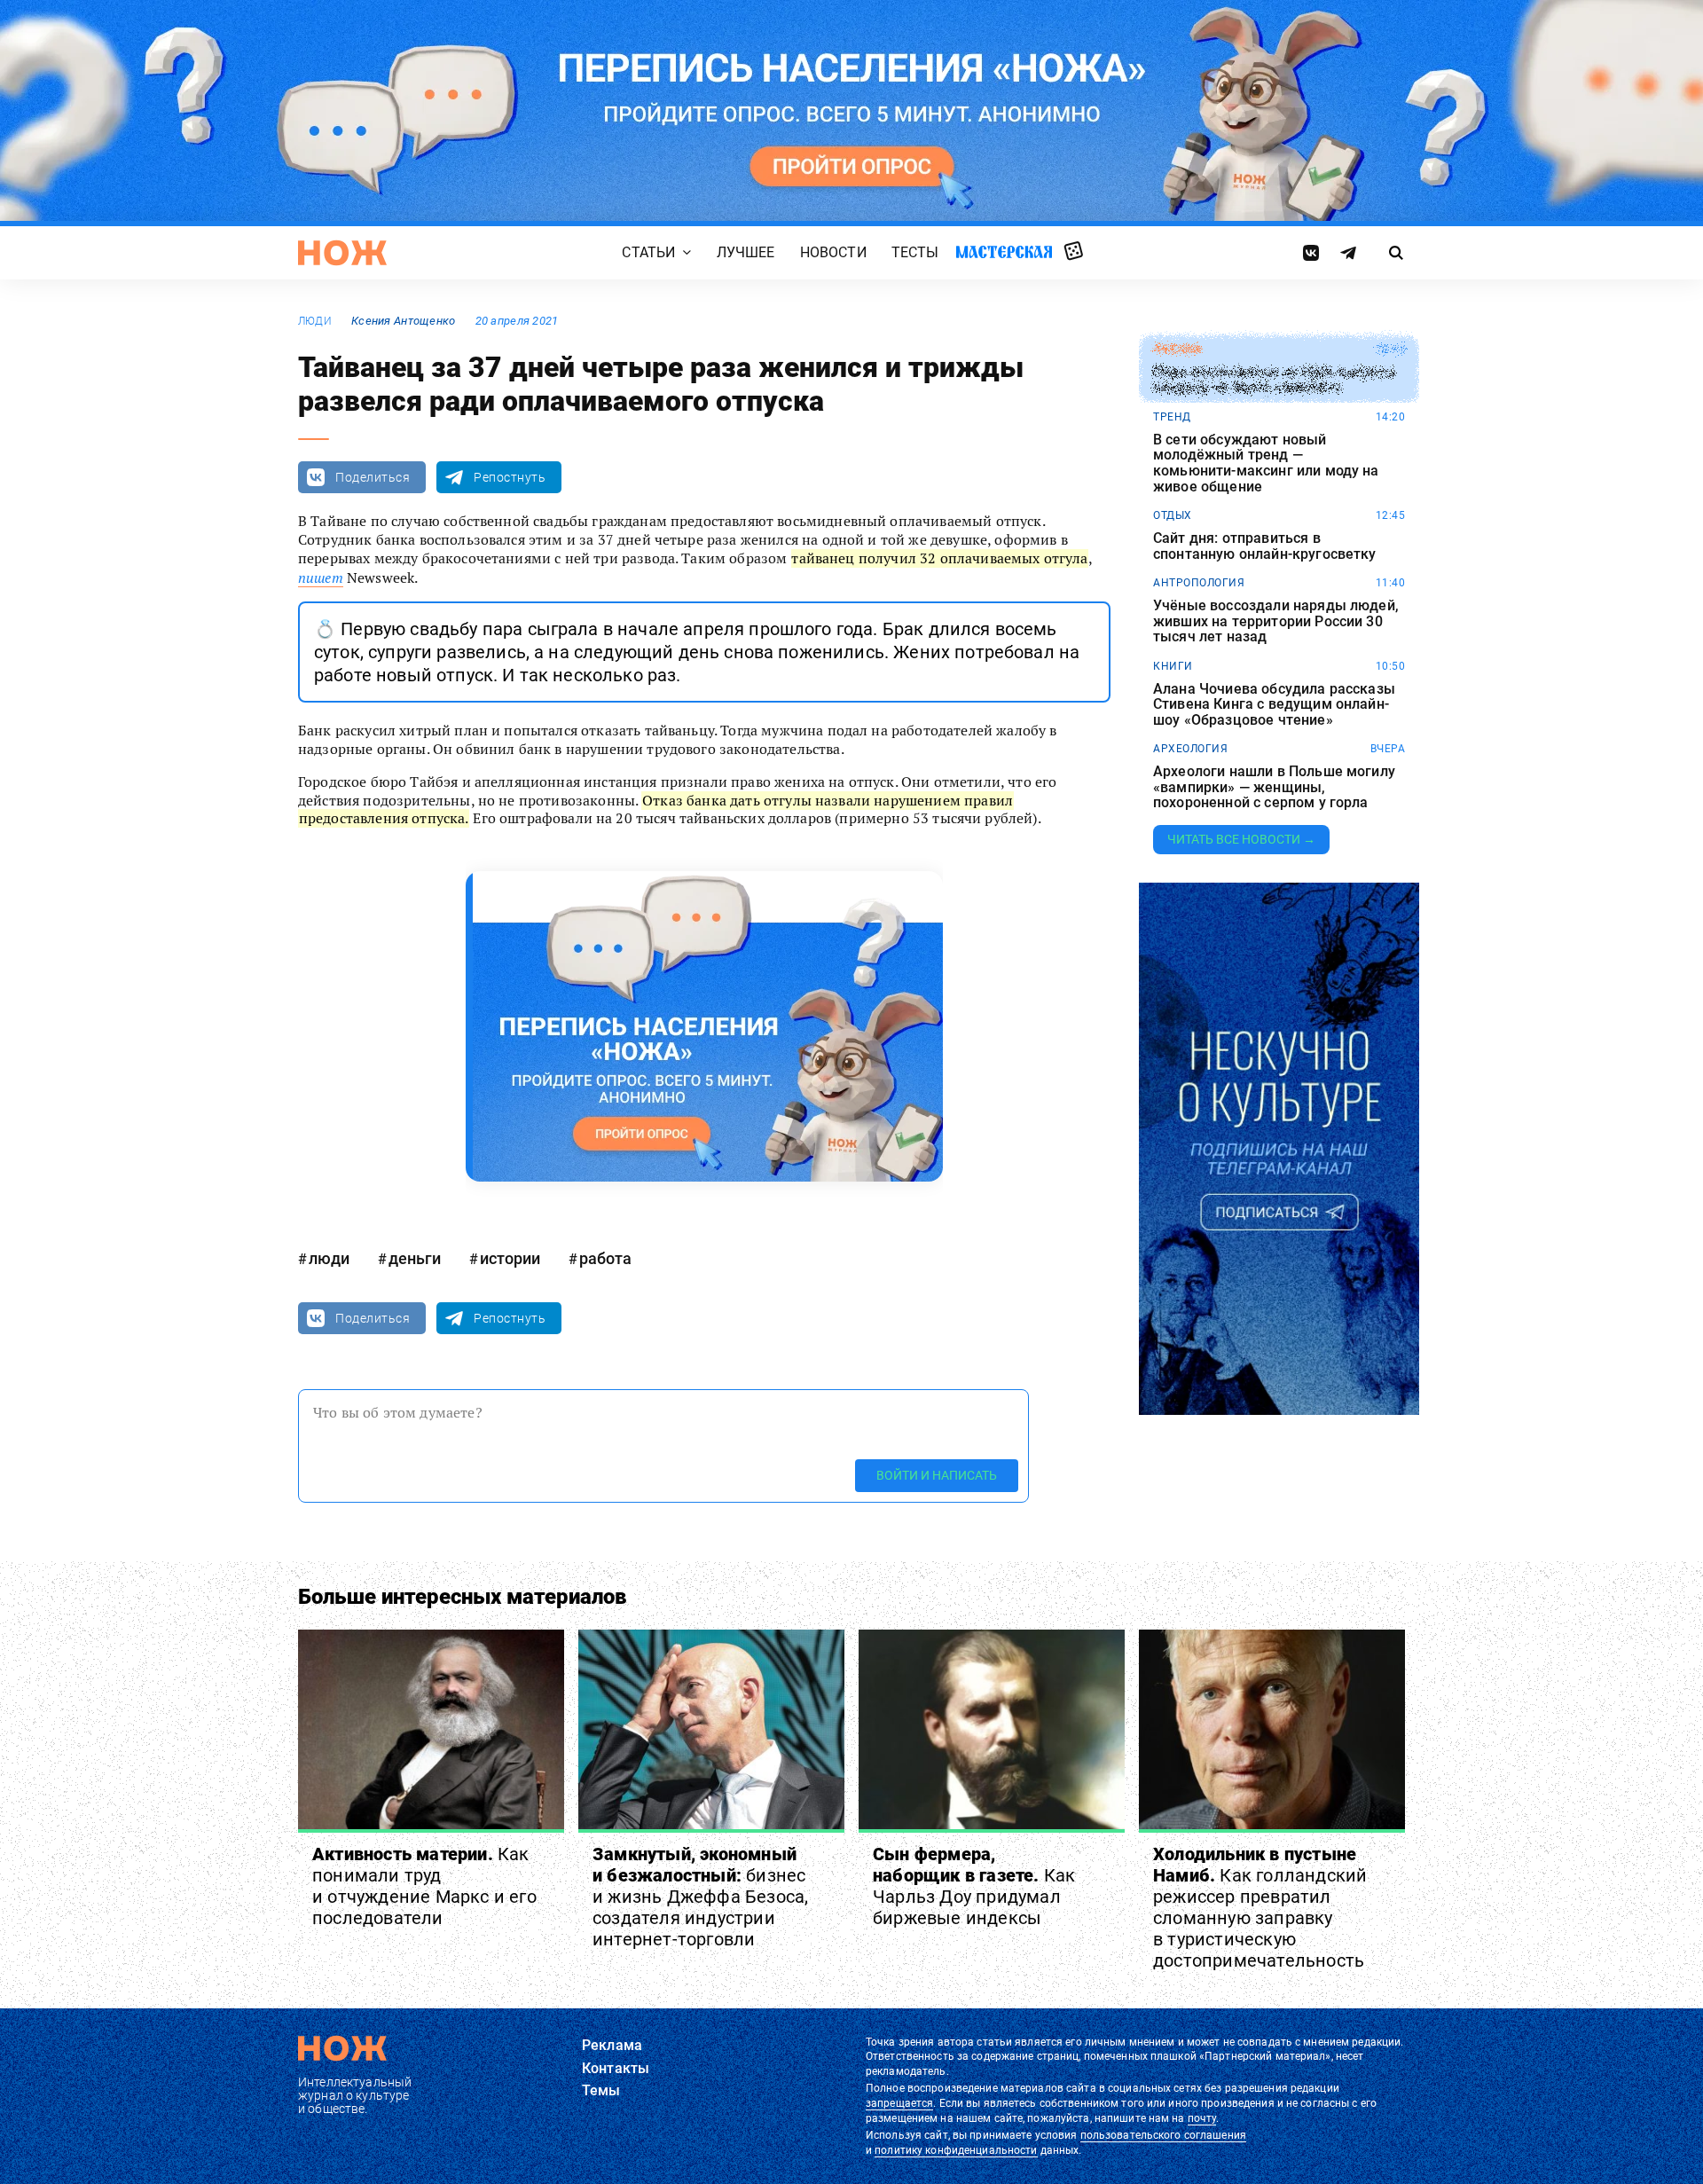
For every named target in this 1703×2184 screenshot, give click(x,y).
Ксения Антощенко (403, 321)
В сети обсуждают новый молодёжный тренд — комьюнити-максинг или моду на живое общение (1266, 463)
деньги (415, 1258)
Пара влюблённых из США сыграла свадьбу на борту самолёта (1274, 380)
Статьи (648, 252)
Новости (833, 252)
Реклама (612, 2045)
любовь (1177, 350)
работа (605, 1258)
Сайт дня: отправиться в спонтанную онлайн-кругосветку (1265, 546)
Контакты (616, 2068)
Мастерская (1004, 251)
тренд (1172, 417)
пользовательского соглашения (1163, 2135)
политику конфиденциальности (956, 2150)
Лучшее (746, 252)
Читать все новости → (1241, 839)
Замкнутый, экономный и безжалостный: (700, 1897)
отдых (1173, 515)
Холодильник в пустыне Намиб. (1260, 1907)
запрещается (899, 2103)
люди (315, 321)
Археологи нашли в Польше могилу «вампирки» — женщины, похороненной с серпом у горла (1274, 787)
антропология (1199, 583)
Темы (601, 2090)
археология (1190, 749)
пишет (321, 577)
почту (1202, 2118)
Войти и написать (937, 1475)
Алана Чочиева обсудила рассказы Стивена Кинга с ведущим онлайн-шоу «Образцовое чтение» (1274, 705)
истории (510, 1258)
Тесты (915, 252)
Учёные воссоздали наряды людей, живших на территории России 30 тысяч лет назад (1276, 621)
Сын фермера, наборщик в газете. (974, 1886)
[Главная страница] (342, 253)
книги (1173, 666)
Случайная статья (1074, 252)
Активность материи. (424, 1886)
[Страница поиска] (1397, 253)
